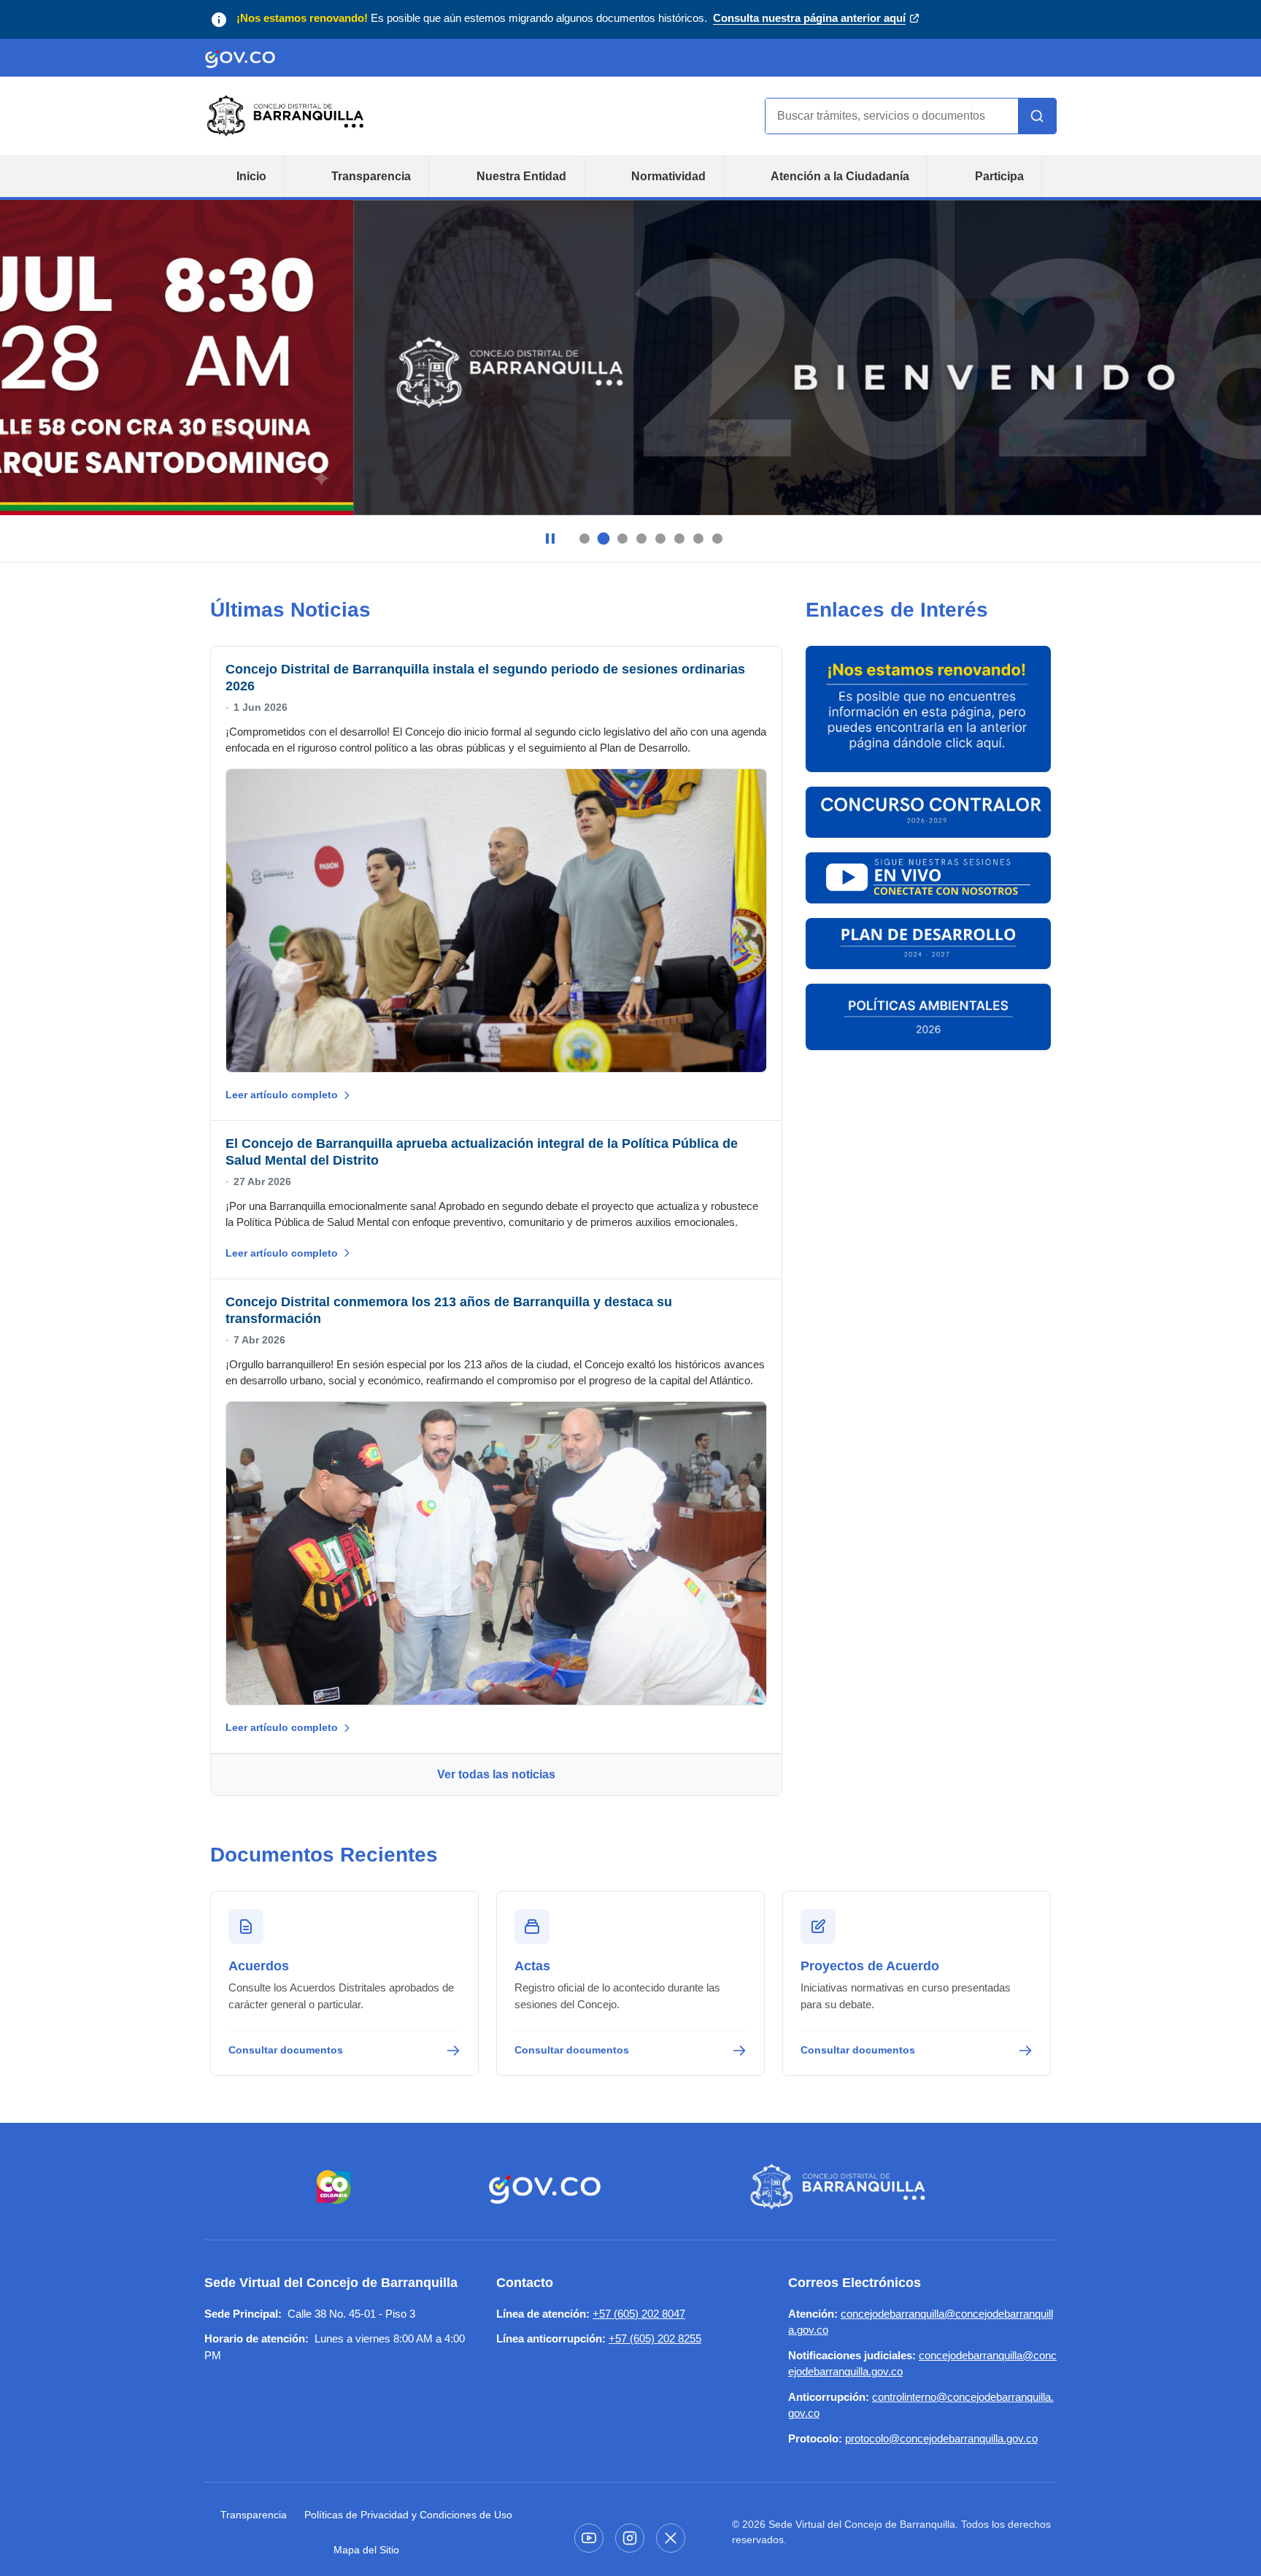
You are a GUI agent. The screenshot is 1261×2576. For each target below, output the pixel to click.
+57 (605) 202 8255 (655, 2338)
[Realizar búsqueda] (1037, 116)
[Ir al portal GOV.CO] (240, 58)
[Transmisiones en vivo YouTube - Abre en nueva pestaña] (928, 878)
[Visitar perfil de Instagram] (630, 2538)
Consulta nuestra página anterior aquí (809, 19)
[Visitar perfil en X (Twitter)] (671, 2538)
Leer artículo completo (282, 1095)
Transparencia (371, 176)
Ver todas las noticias (496, 1774)
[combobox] (892, 116)
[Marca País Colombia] (334, 2187)
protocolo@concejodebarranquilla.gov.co (941, 2438)
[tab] (585, 539)
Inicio (251, 176)
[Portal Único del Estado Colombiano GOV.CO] (545, 2187)
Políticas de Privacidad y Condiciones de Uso (408, 2515)
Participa (999, 176)
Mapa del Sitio (366, 2550)
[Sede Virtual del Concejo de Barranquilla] (841, 2187)
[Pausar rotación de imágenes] (550, 539)
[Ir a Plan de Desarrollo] (928, 944)
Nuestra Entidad (521, 176)
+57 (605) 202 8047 (639, 2314)
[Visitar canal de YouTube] (589, 2538)
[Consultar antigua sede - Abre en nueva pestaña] (928, 709)
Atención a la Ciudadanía (840, 176)
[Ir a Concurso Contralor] (928, 812)
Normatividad (668, 176)
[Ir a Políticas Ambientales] (928, 1017)
